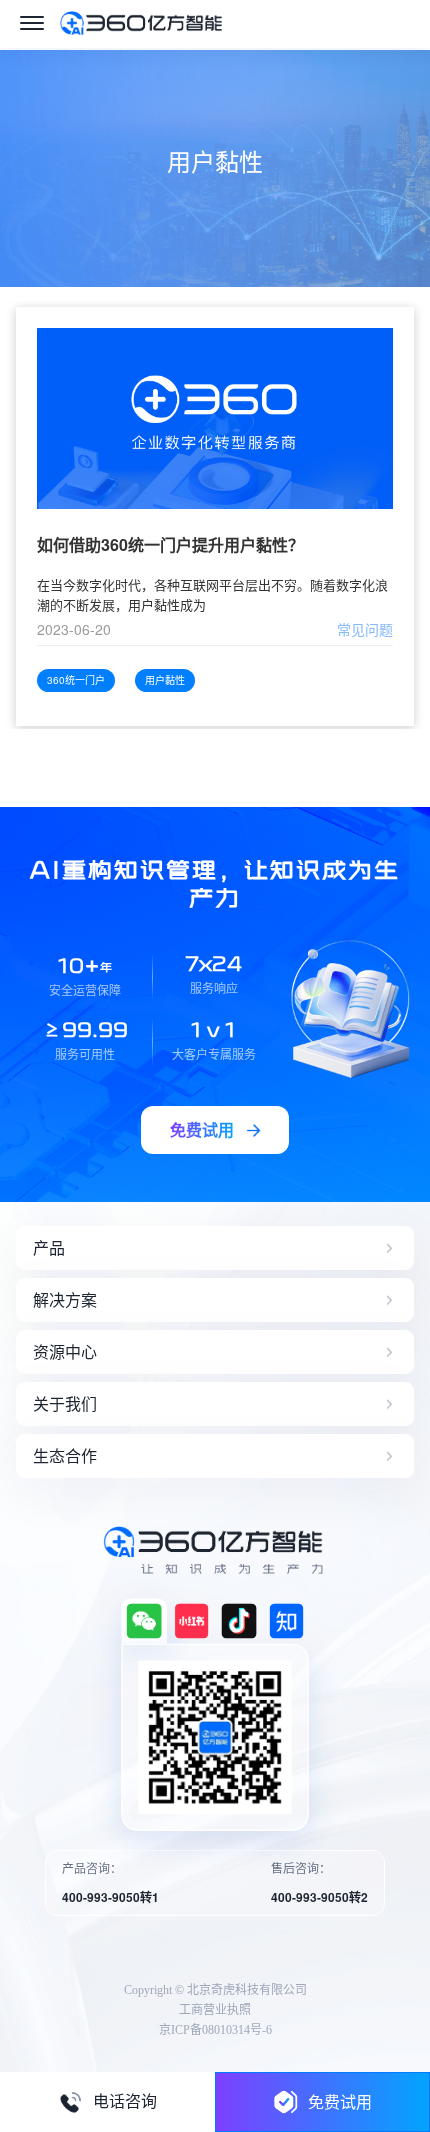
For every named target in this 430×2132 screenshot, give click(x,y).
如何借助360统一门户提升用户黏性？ (170, 545)
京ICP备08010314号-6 (215, 2030)
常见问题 (365, 629)
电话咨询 (125, 2101)
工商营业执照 (215, 2010)
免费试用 (340, 2101)
